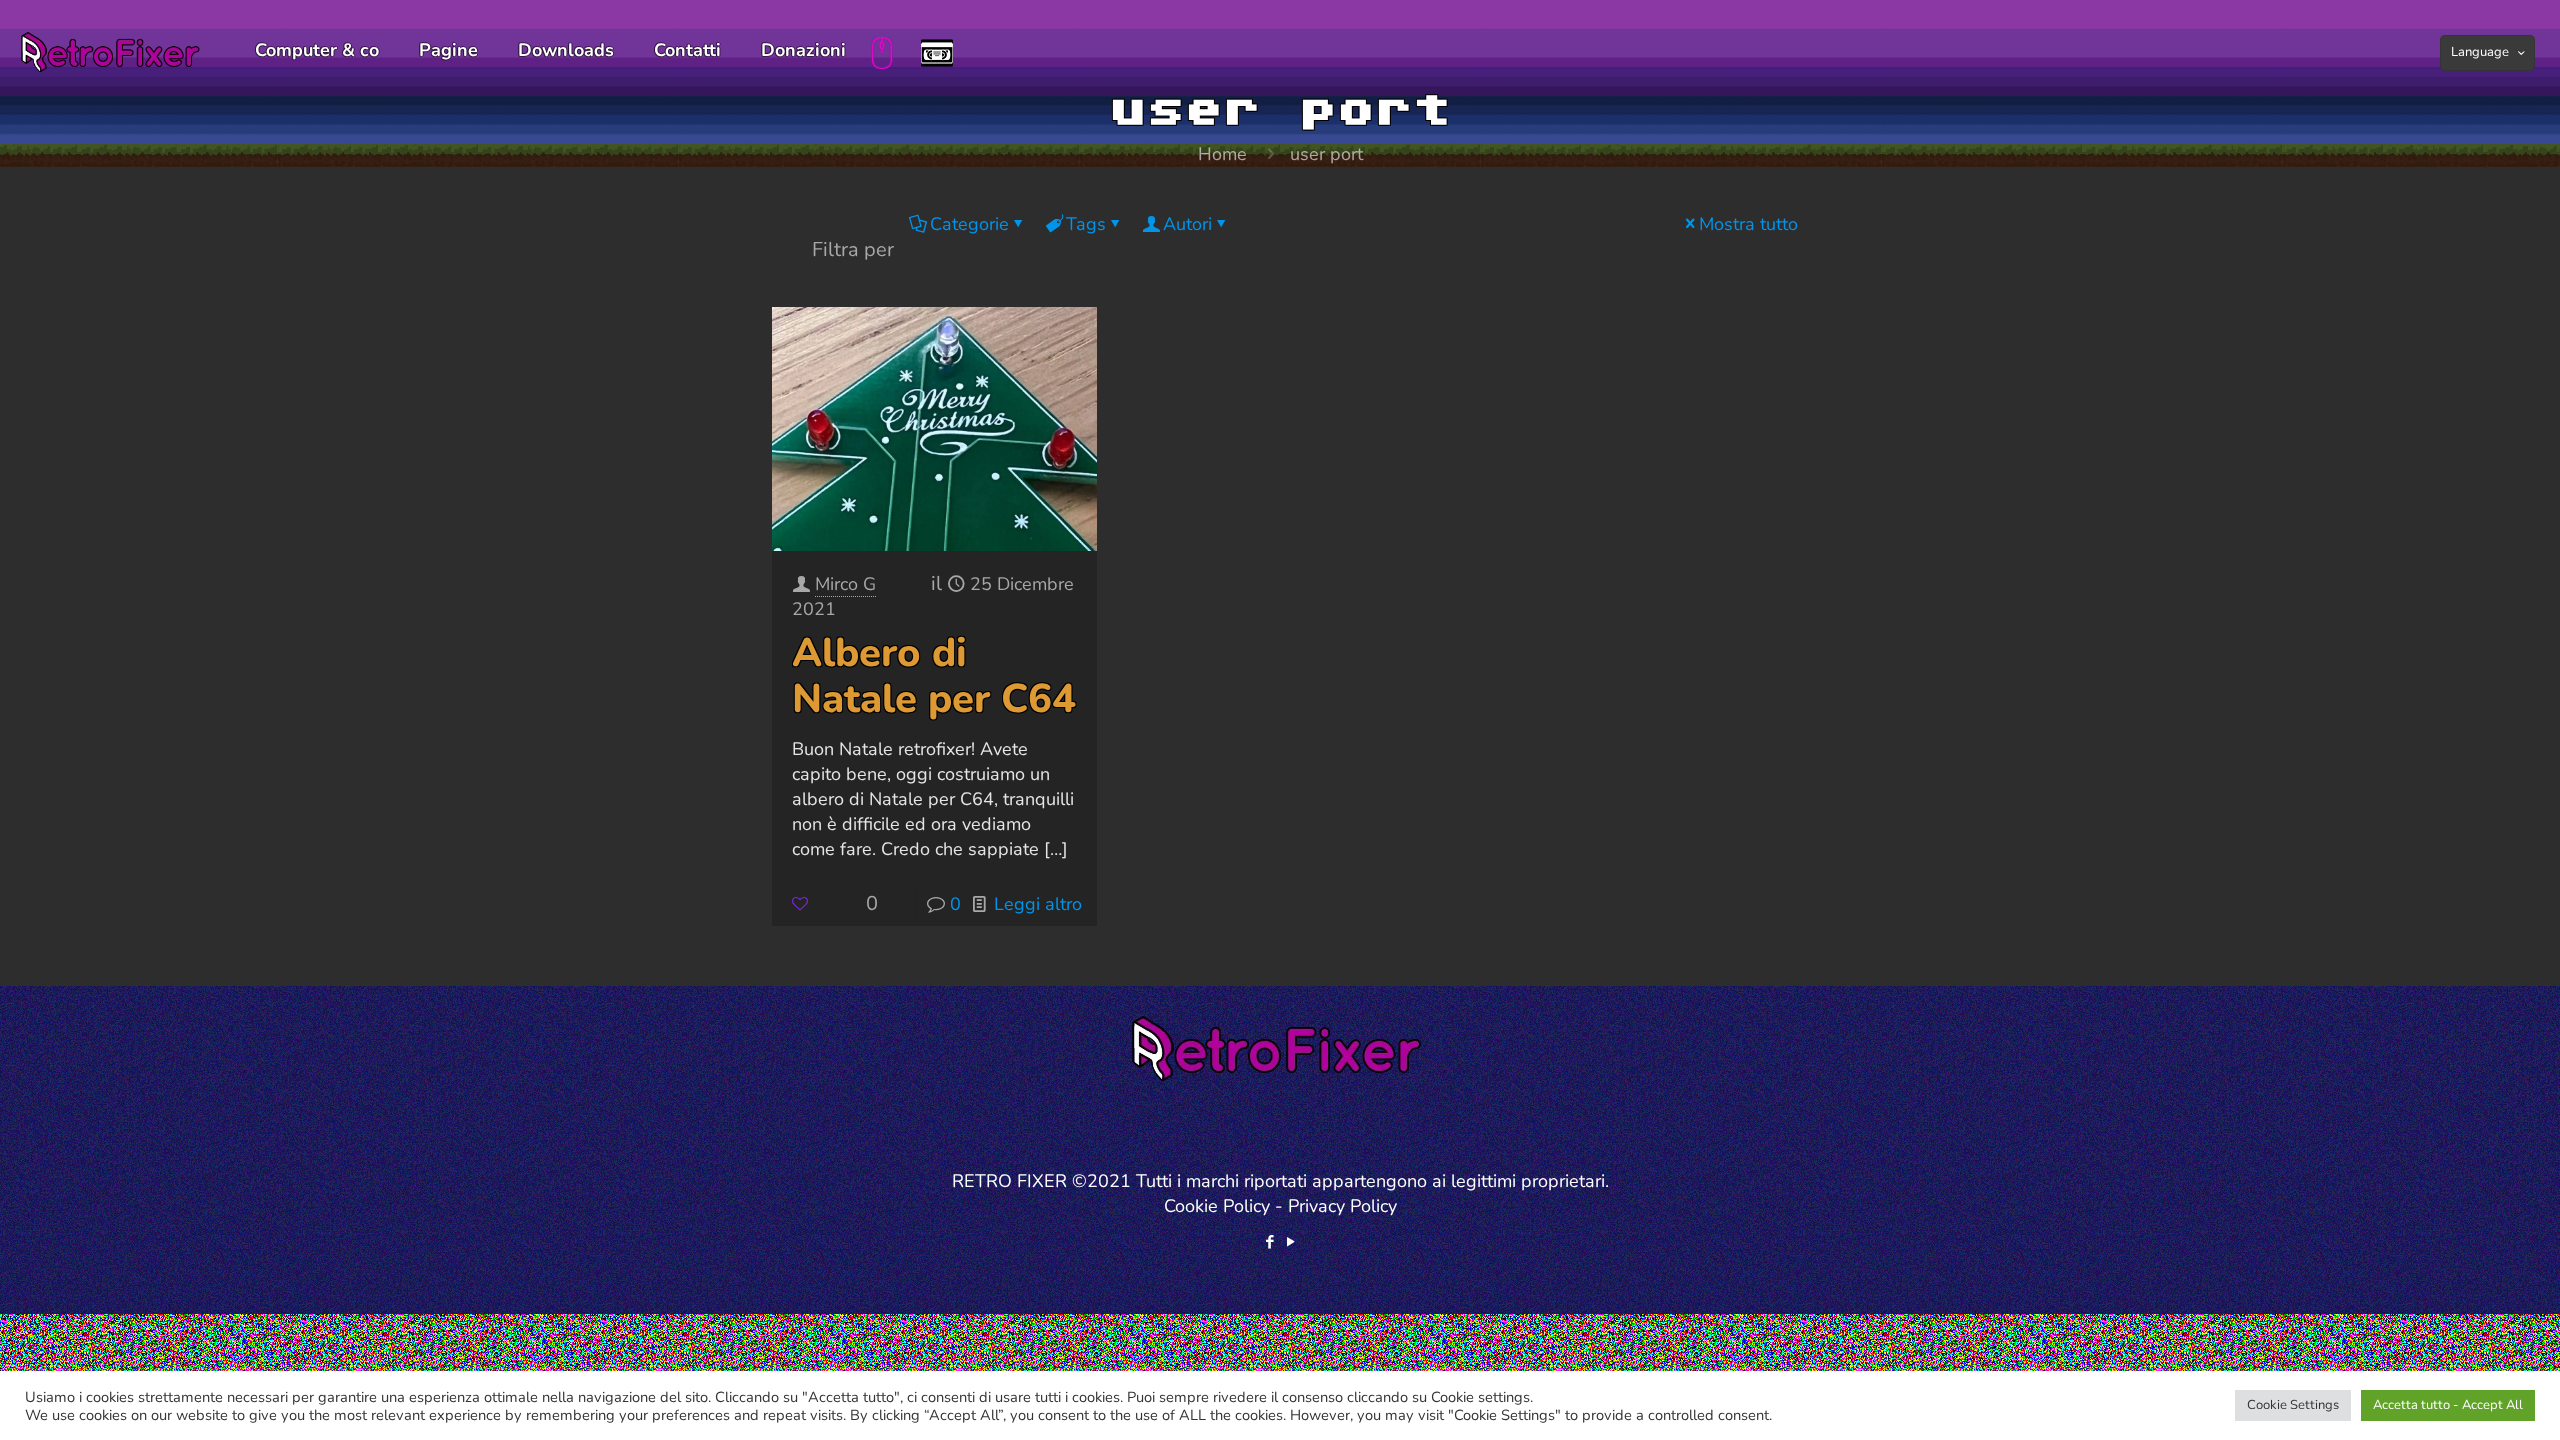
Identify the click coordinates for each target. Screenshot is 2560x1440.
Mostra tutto (1748, 224)
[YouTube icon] (1290, 1242)
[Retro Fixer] (112, 50)
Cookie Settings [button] (2293, 1405)
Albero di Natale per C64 (934, 676)
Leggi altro (1038, 904)
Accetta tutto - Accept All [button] (2448, 1405)
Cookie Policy (1217, 1206)
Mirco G (845, 584)
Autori (1187, 224)
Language (2480, 52)
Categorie (969, 224)
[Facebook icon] (1269, 1242)
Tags (1086, 224)
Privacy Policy (1342, 1206)
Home (1222, 154)
